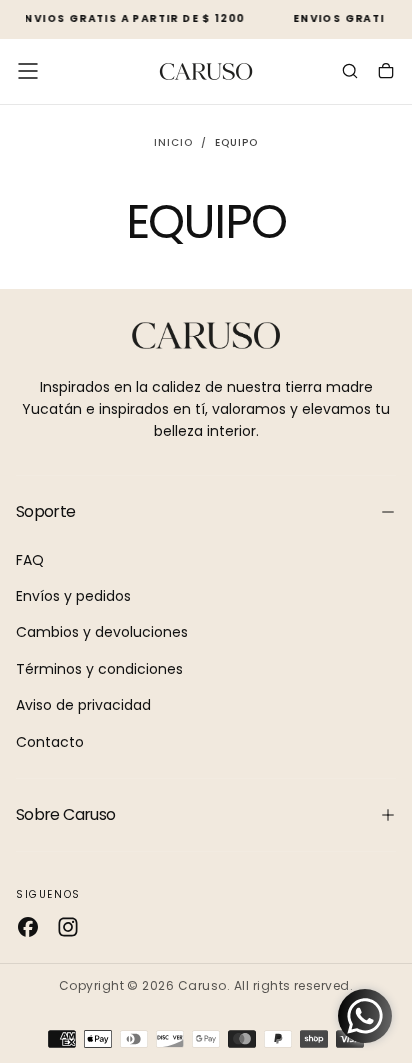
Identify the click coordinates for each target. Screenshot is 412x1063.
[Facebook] (28, 927)
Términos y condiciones (99, 669)
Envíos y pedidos (73, 596)
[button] (28, 71)
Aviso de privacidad (83, 705)
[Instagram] (68, 927)
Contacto (50, 742)
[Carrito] (386, 73)
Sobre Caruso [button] (65, 814)
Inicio (173, 142)
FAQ (30, 560)
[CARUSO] (206, 335)
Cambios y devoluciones (102, 632)
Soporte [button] (46, 511)
